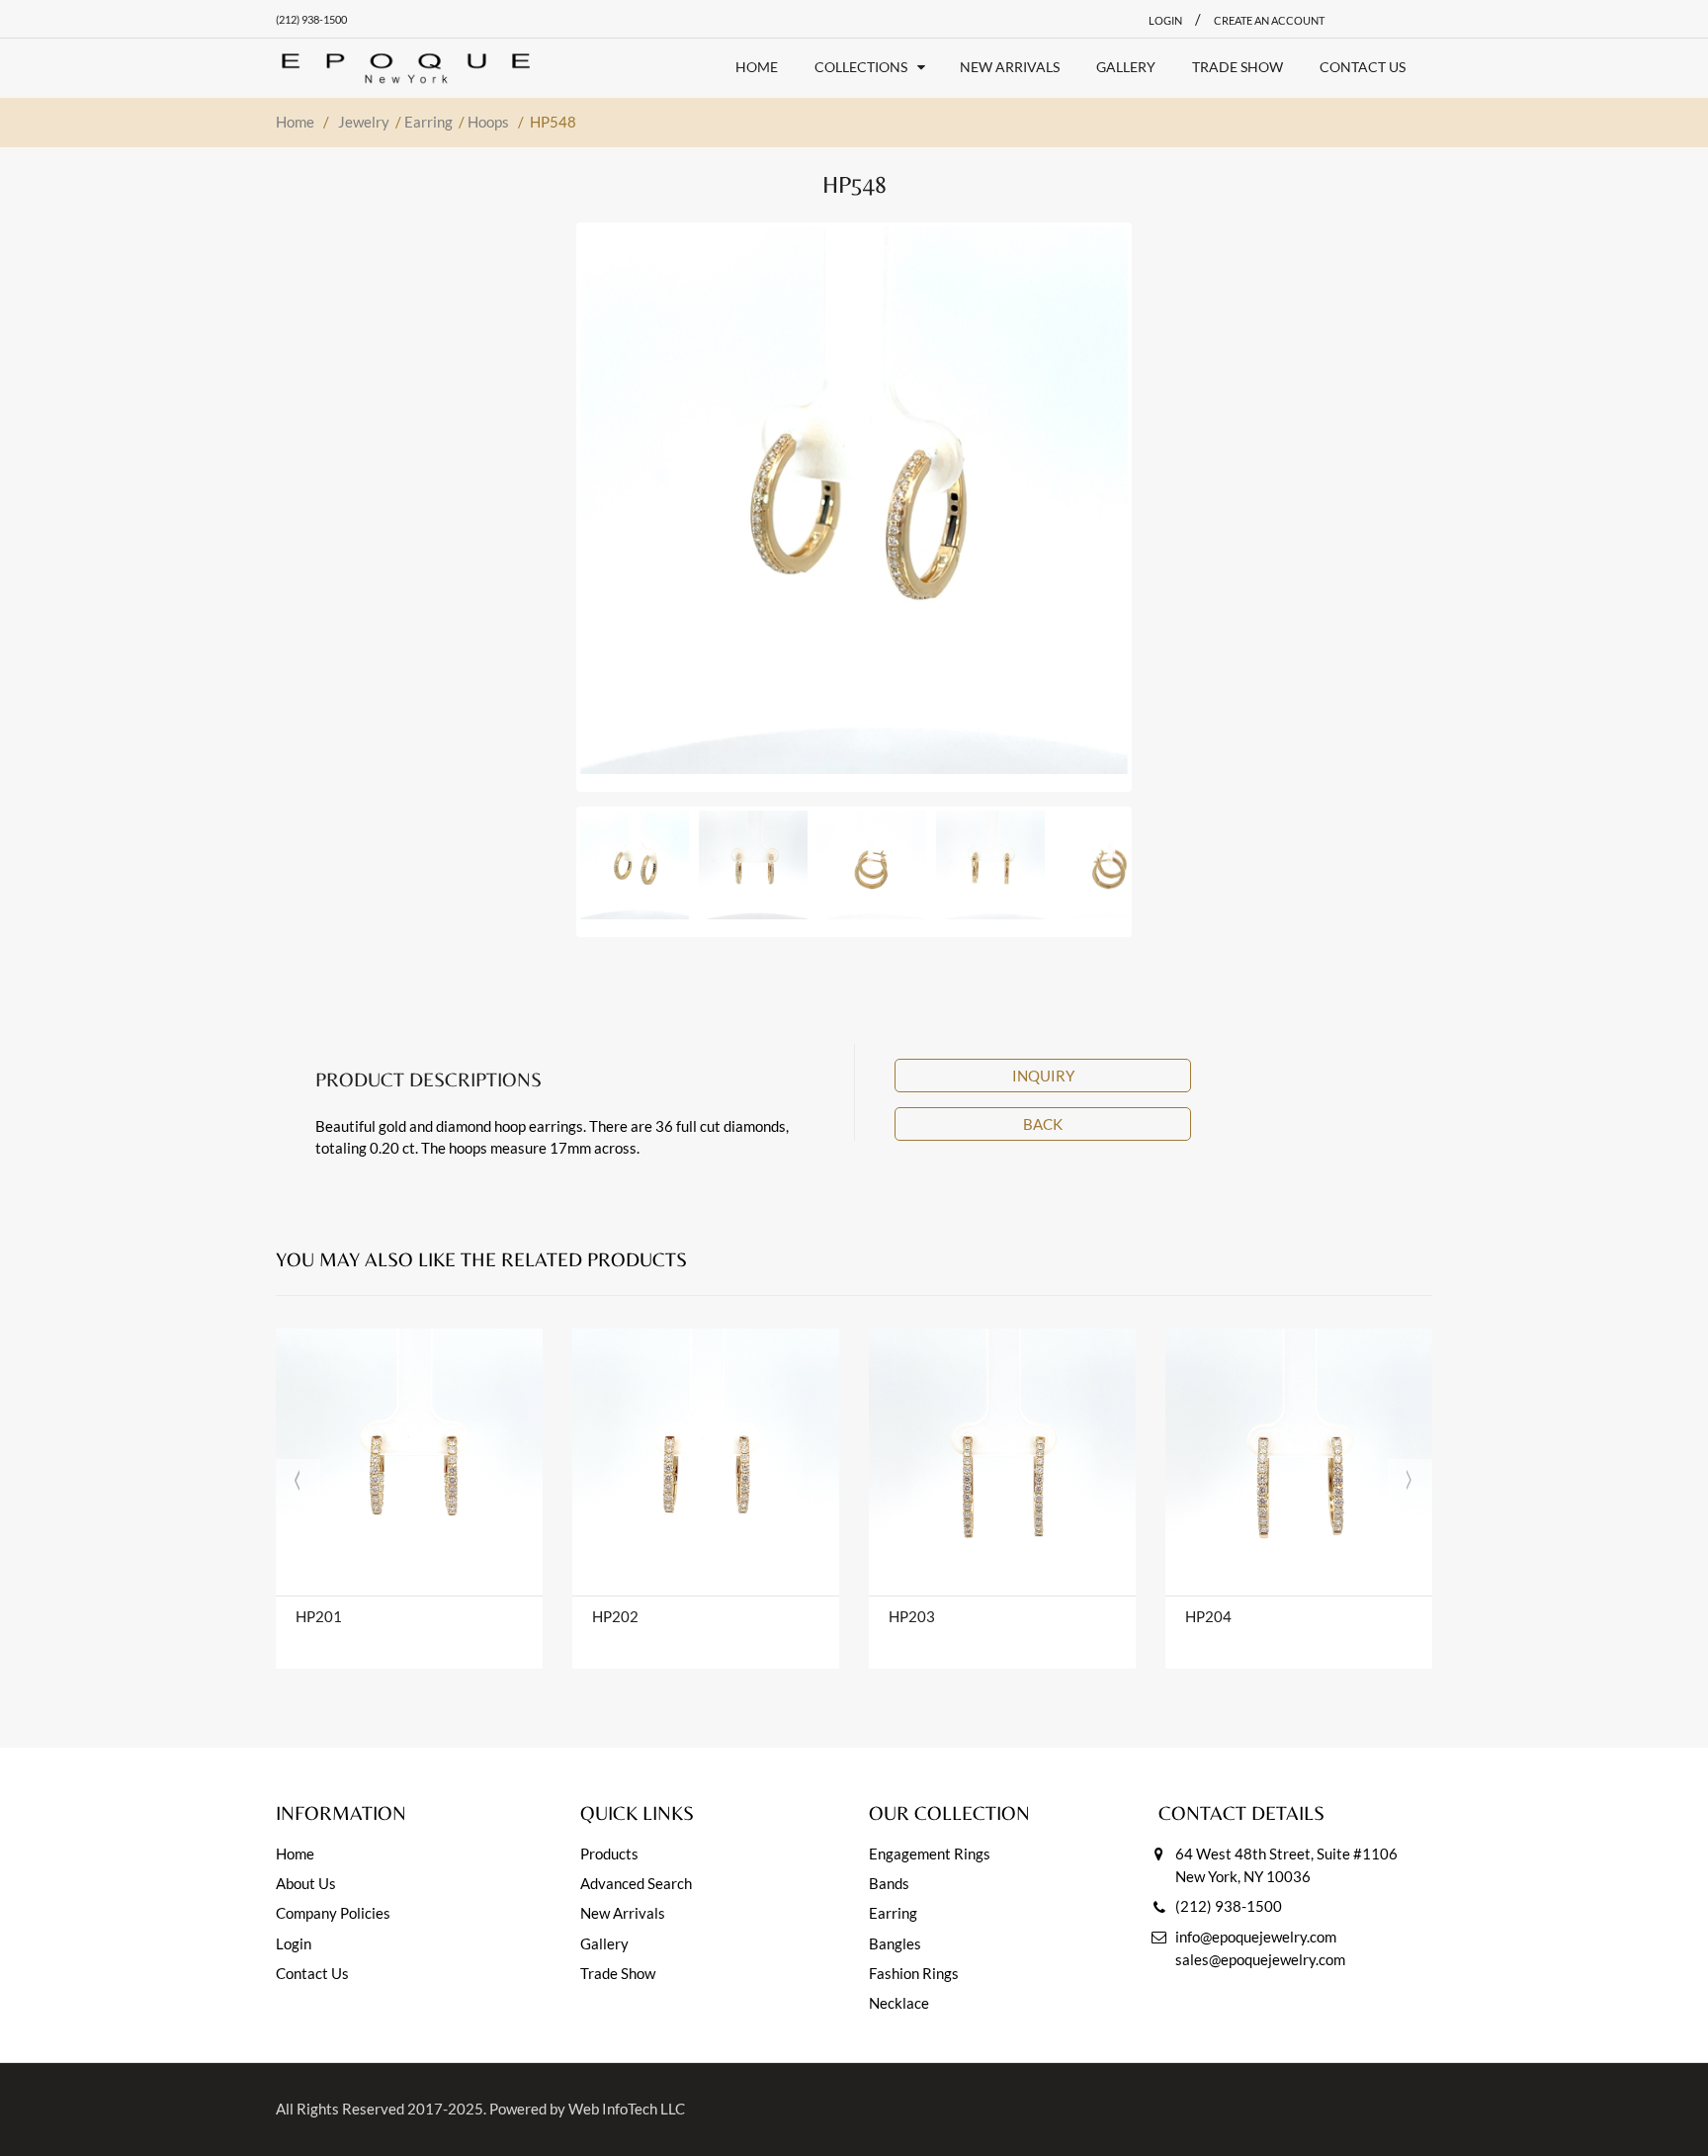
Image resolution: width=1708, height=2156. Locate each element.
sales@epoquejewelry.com (1260, 1959)
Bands (889, 1883)
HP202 (615, 1616)
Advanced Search (636, 1883)
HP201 (319, 1616)
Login (294, 1943)
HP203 (912, 1616)
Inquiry (1043, 1076)
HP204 (1208, 1616)
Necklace (899, 2003)
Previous (543, 500)
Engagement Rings (930, 1854)
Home (295, 122)
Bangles (895, 1943)
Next (1165, 500)
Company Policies (333, 1913)
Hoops (488, 122)
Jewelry (364, 122)
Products (609, 1854)
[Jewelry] (406, 68)
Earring (428, 122)
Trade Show (618, 1973)
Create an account (1269, 20)
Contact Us (312, 1973)
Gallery (604, 1943)
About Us (306, 1883)
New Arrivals (623, 1913)
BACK (1043, 1124)
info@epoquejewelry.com (1256, 1937)
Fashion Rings (914, 1973)
